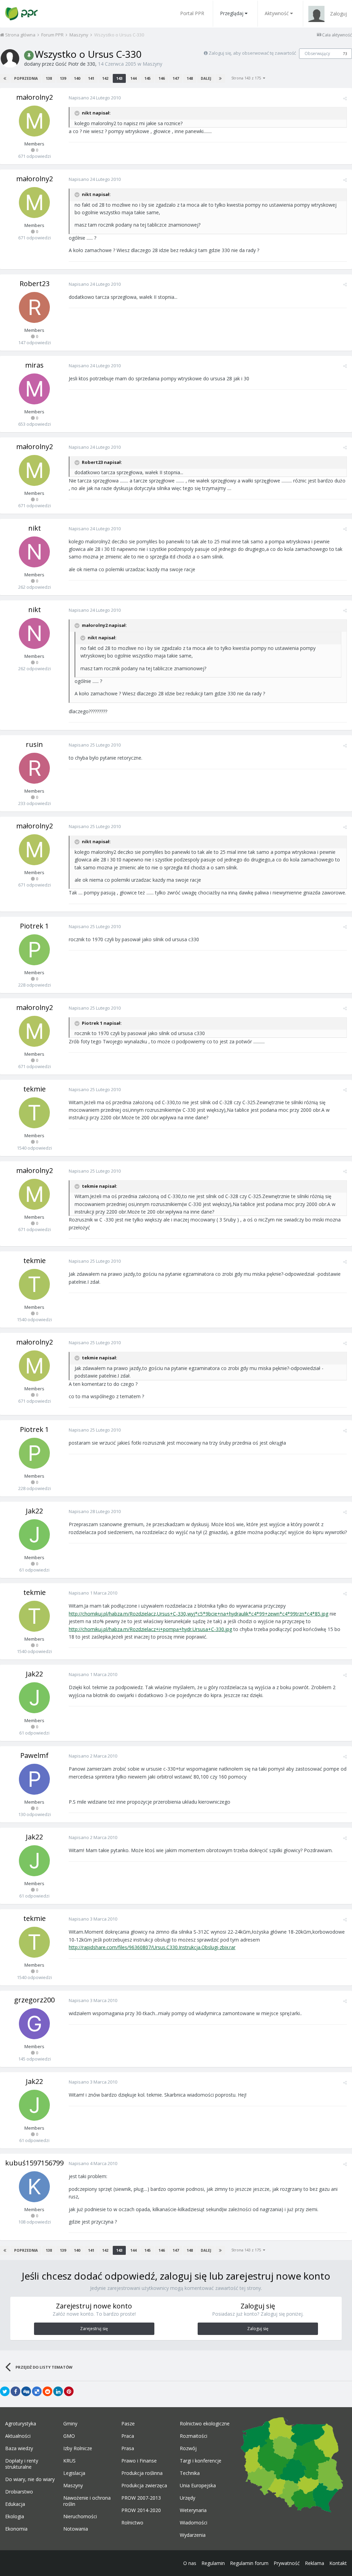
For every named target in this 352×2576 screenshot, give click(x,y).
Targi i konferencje (201, 2461)
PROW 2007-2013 (141, 2498)
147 (176, 78)
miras (34, 365)
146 (162, 78)
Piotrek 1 (34, 926)
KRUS (69, 2461)
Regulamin (213, 2563)
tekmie (35, 1089)
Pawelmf (34, 1755)
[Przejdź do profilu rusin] (34, 768)
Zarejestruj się (94, 2329)
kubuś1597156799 (34, 2163)
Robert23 (35, 284)
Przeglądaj (232, 13)
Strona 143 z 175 (247, 78)
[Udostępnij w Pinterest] (69, 2391)
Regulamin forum (249, 2563)
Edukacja (15, 2504)
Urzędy (188, 2498)
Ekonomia (16, 2529)
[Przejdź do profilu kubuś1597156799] (34, 2187)
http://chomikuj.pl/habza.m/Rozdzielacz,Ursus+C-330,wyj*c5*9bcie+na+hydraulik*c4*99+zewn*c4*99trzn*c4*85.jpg (199, 1614)
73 (345, 54)
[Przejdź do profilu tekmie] (34, 1113)
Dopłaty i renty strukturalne (22, 2464)
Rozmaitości (194, 2436)
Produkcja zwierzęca (144, 2486)
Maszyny (152, 64)
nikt (35, 528)
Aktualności (18, 2436)
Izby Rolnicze (78, 2448)
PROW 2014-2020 (141, 2510)
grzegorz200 (34, 2000)
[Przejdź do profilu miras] (34, 389)
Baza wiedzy (19, 2448)
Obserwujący (317, 53)
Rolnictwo (132, 2523)
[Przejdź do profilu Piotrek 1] (34, 950)
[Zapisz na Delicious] (37, 2391)
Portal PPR (192, 13)
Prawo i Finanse (139, 2461)
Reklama (315, 2563)
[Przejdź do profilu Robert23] (34, 307)
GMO (69, 2436)
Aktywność (277, 13)
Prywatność (287, 2563)
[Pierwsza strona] (5, 78)
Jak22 (34, 1511)
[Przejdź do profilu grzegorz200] (34, 2024)
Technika (190, 2473)
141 (91, 78)
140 (77, 78)
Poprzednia (26, 78)
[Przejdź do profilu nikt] (34, 552)
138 (49, 78)
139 (63, 78)
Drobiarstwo (19, 2492)
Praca (128, 2436)
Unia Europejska (198, 2486)
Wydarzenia (193, 2535)
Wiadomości (194, 2523)
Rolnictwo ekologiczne (205, 2424)
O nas (190, 2563)
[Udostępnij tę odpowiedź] (345, 98)
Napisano (95, 98)
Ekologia (15, 2517)
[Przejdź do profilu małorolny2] (34, 121)
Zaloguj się (258, 2329)
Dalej (206, 78)
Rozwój (188, 2448)
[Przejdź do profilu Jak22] (34, 1535)
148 (190, 78)
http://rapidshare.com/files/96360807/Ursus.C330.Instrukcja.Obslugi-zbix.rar (152, 1947)
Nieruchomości (80, 2517)
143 (119, 78)
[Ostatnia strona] (220, 78)
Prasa (128, 2448)
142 (105, 78)
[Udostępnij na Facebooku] (15, 2391)
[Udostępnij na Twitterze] (5, 2391)
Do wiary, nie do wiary (30, 2479)
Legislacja (74, 2473)
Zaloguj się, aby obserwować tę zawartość (252, 53)
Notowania (76, 2529)
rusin (34, 744)
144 (133, 78)
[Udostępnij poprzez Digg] (26, 2391)
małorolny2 (35, 97)
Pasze (128, 2424)
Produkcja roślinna (142, 2473)
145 (147, 78)
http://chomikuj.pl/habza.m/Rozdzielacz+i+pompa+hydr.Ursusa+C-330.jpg (150, 1629)
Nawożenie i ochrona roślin (87, 2501)
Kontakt (338, 2563)
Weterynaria (193, 2510)
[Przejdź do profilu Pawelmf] (34, 1779)
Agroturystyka (21, 2424)
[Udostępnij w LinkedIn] (58, 2391)
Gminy (70, 2424)
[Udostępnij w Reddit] (47, 2391)
